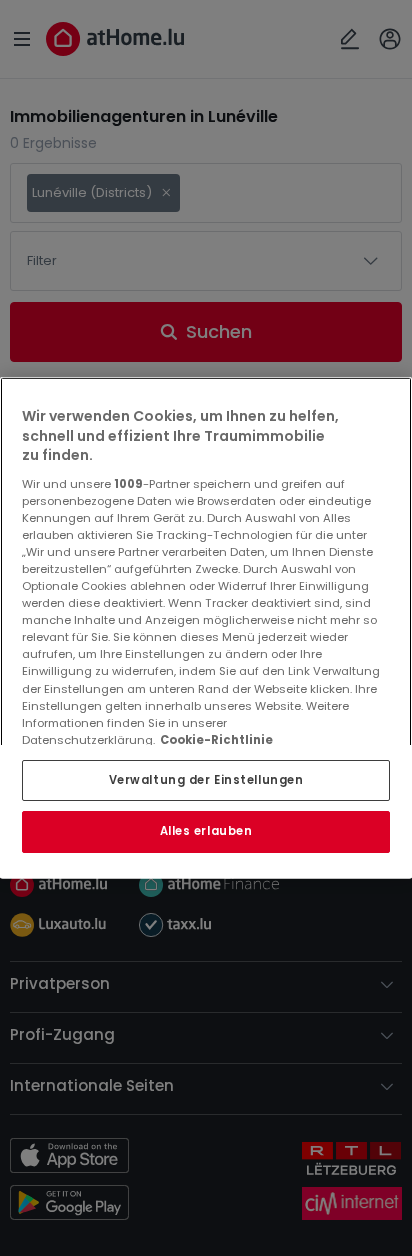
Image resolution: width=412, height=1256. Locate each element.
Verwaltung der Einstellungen (206, 780)
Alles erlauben (206, 832)
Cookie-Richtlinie (216, 740)
